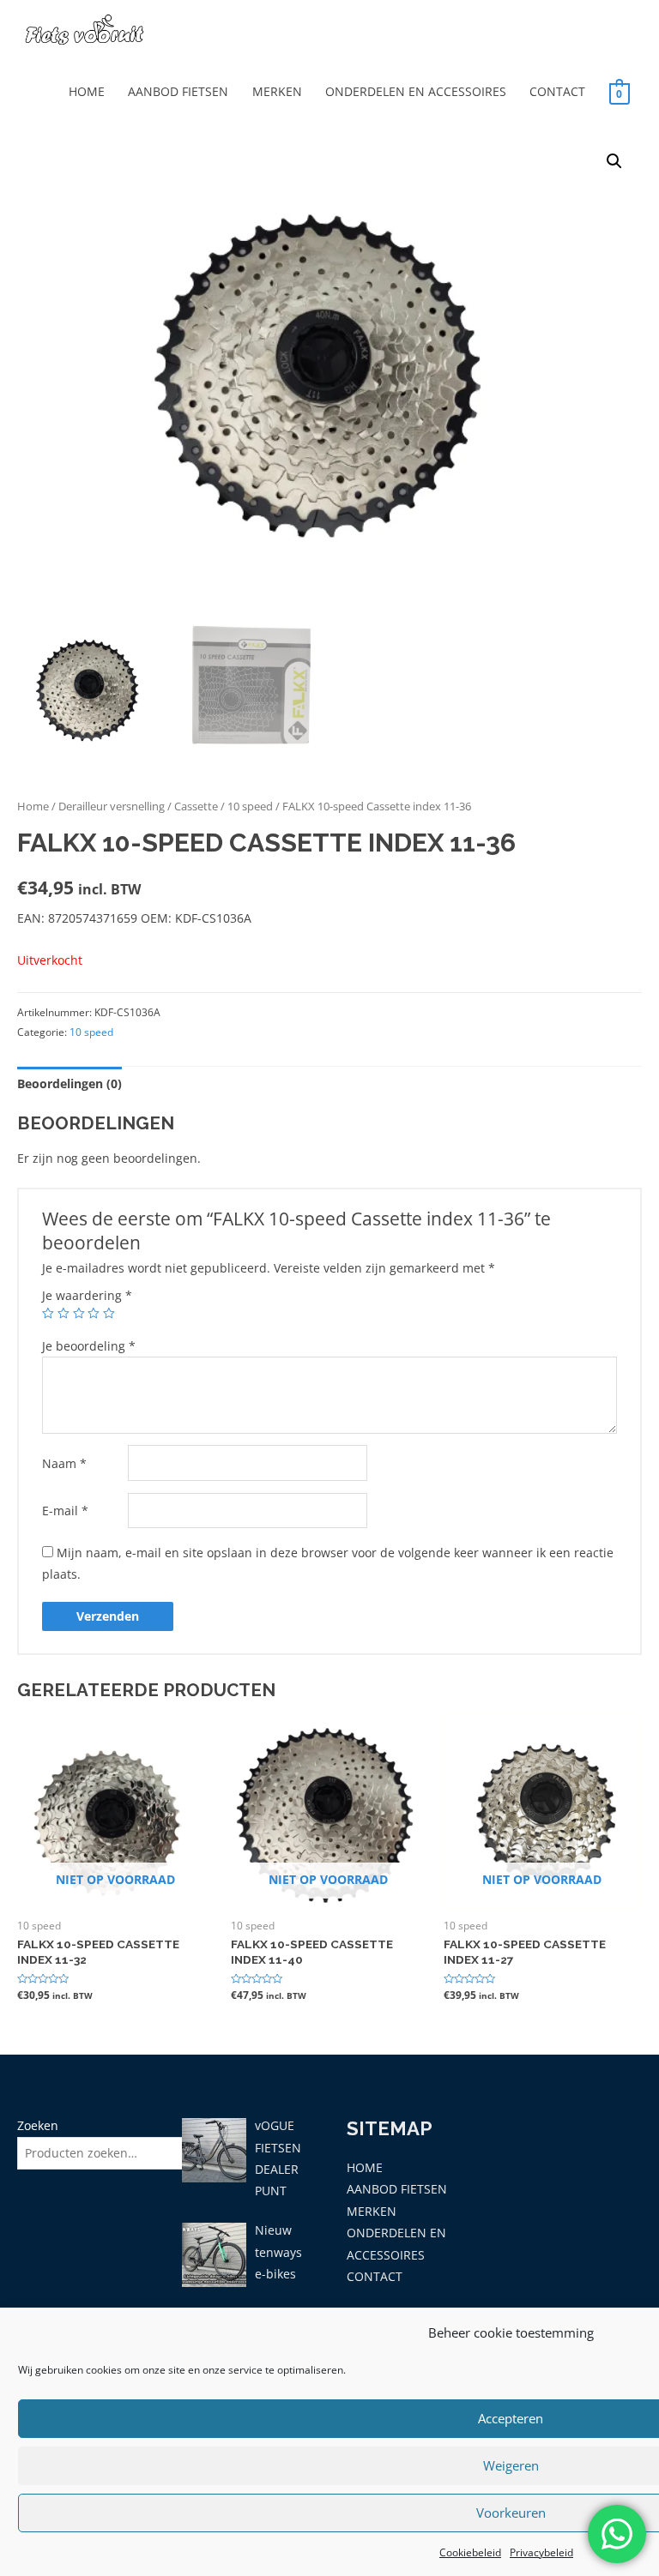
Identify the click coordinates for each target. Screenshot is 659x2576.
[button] (614, 161)
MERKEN (277, 91)
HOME (87, 91)
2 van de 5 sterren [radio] (63, 1314)
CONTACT (557, 91)
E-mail (65, 1511)
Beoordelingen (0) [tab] (70, 1083)
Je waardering (87, 1295)
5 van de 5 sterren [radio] (109, 1314)
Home (33, 807)
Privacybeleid (541, 2552)
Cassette (196, 807)
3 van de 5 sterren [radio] (79, 1314)
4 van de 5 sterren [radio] (94, 1314)
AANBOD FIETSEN (178, 91)
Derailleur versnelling (112, 807)
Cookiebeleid (470, 2552)
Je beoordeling (89, 1346)
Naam (64, 1463)
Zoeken (38, 2125)
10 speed (250, 807)
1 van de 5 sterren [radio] (48, 1314)
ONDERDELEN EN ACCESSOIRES (416, 91)
